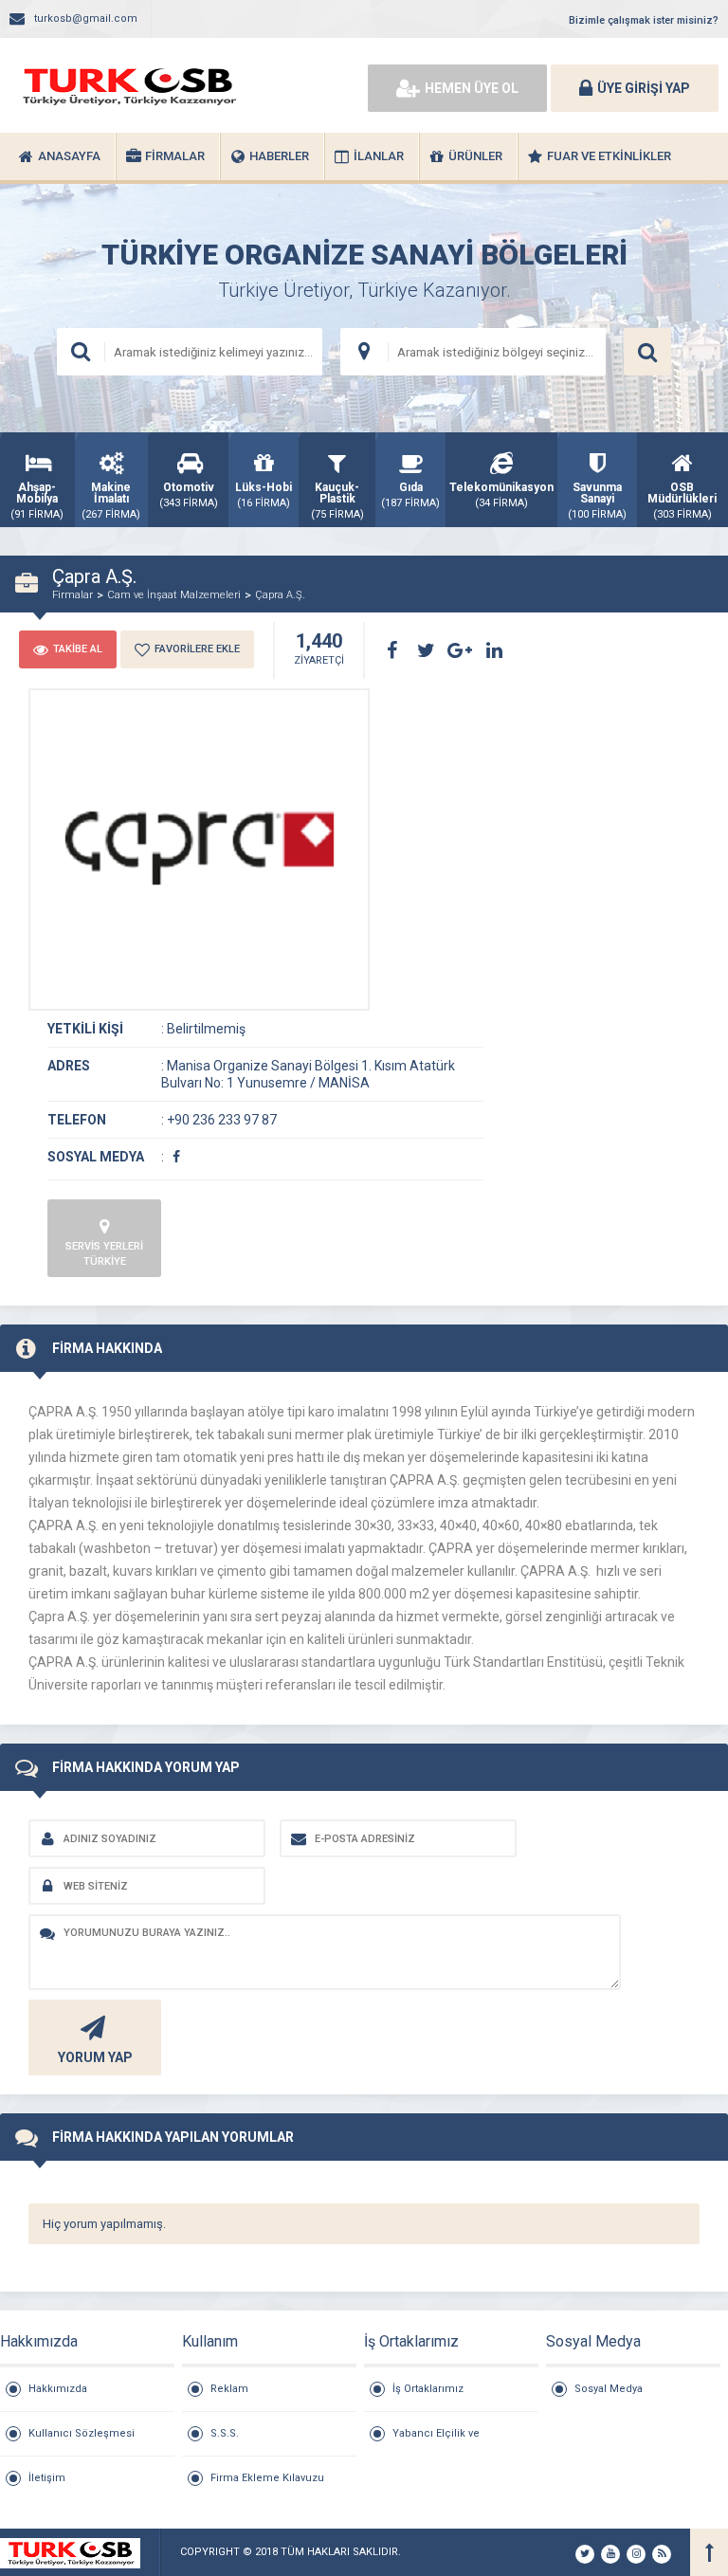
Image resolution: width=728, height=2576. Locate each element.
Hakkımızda (58, 2389)
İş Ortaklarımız (428, 2389)
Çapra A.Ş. (280, 595)
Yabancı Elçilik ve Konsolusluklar (436, 2441)
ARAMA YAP (647, 352)
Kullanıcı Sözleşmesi (82, 2433)
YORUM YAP (95, 2057)
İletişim (47, 2478)
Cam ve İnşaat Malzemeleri (174, 595)
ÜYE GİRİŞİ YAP (644, 88)
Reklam (229, 2389)
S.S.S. (225, 2433)
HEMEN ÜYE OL (472, 88)
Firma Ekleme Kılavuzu (267, 2478)
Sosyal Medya (609, 2389)
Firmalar (73, 595)
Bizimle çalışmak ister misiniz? (644, 20)
